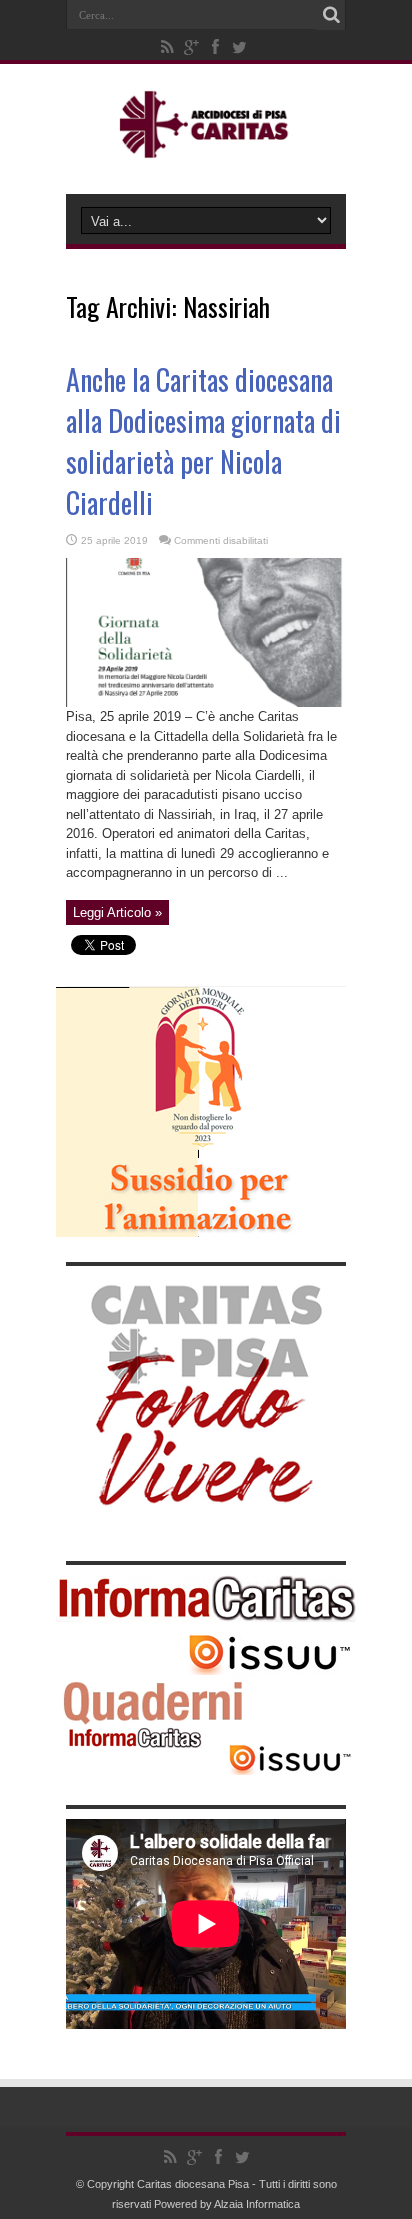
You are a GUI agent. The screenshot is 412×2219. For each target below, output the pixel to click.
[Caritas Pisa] (206, 144)
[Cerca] (331, 15)
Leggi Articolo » (117, 912)
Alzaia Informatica (257, 2204)
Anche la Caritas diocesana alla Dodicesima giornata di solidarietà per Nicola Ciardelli (203, 441)
